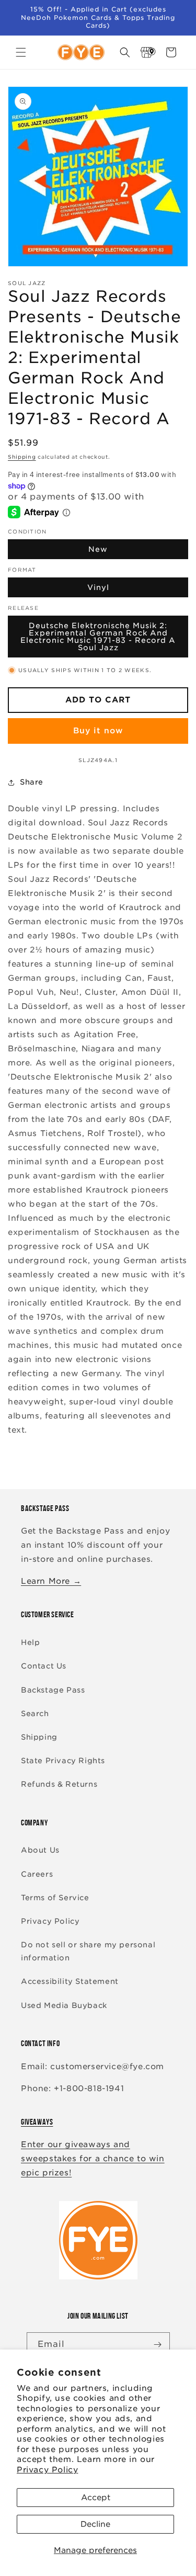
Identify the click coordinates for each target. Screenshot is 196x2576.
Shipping (22, 457)
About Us (40, 1850)
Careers (37, 1874)
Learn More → (51, 1581)
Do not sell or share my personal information (88, 1951)
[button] (21, 52)
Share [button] (32, 782)
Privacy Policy (47, 2470)
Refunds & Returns (59, 1784)
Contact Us (44, 1666)
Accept (96, 2498)
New (98, 549)
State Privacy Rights (63, 1761)
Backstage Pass (53, 1690)
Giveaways (37, 2122)
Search (35, 1713)
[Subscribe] (158, 2345)
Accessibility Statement (70, 1981)
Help (30, 1642)
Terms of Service (55, 1898)
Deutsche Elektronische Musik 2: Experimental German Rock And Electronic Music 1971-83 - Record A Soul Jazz (98, 637)
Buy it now (98, 731)
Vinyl (98, 587)
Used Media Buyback (64, 2005)
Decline (95, 2524)
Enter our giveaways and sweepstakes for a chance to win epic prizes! (93, 2159)
